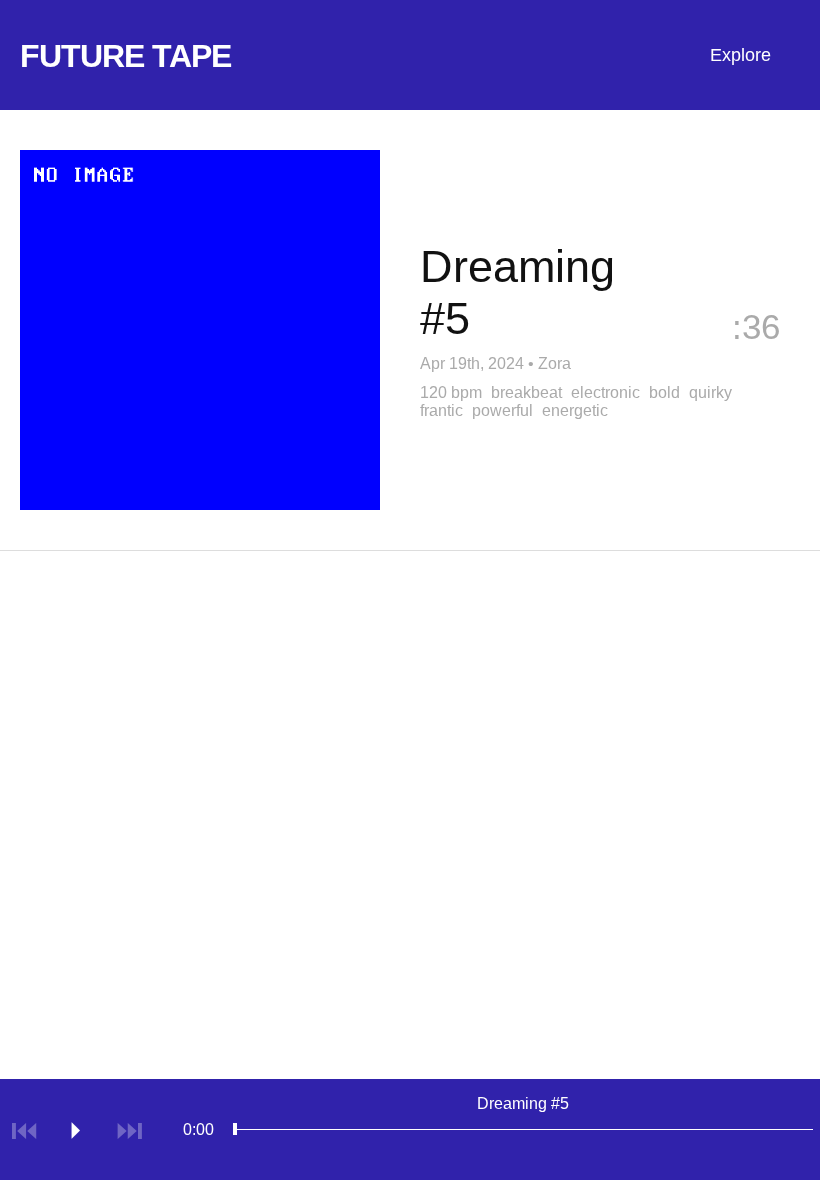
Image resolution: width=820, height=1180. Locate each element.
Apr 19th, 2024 (472, 363)
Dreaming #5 (523, 1103)
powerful (502, 410)
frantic (441, 410)
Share (595, 359)
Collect (745, 359)
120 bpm (451, 392)
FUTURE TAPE (125, 56)
